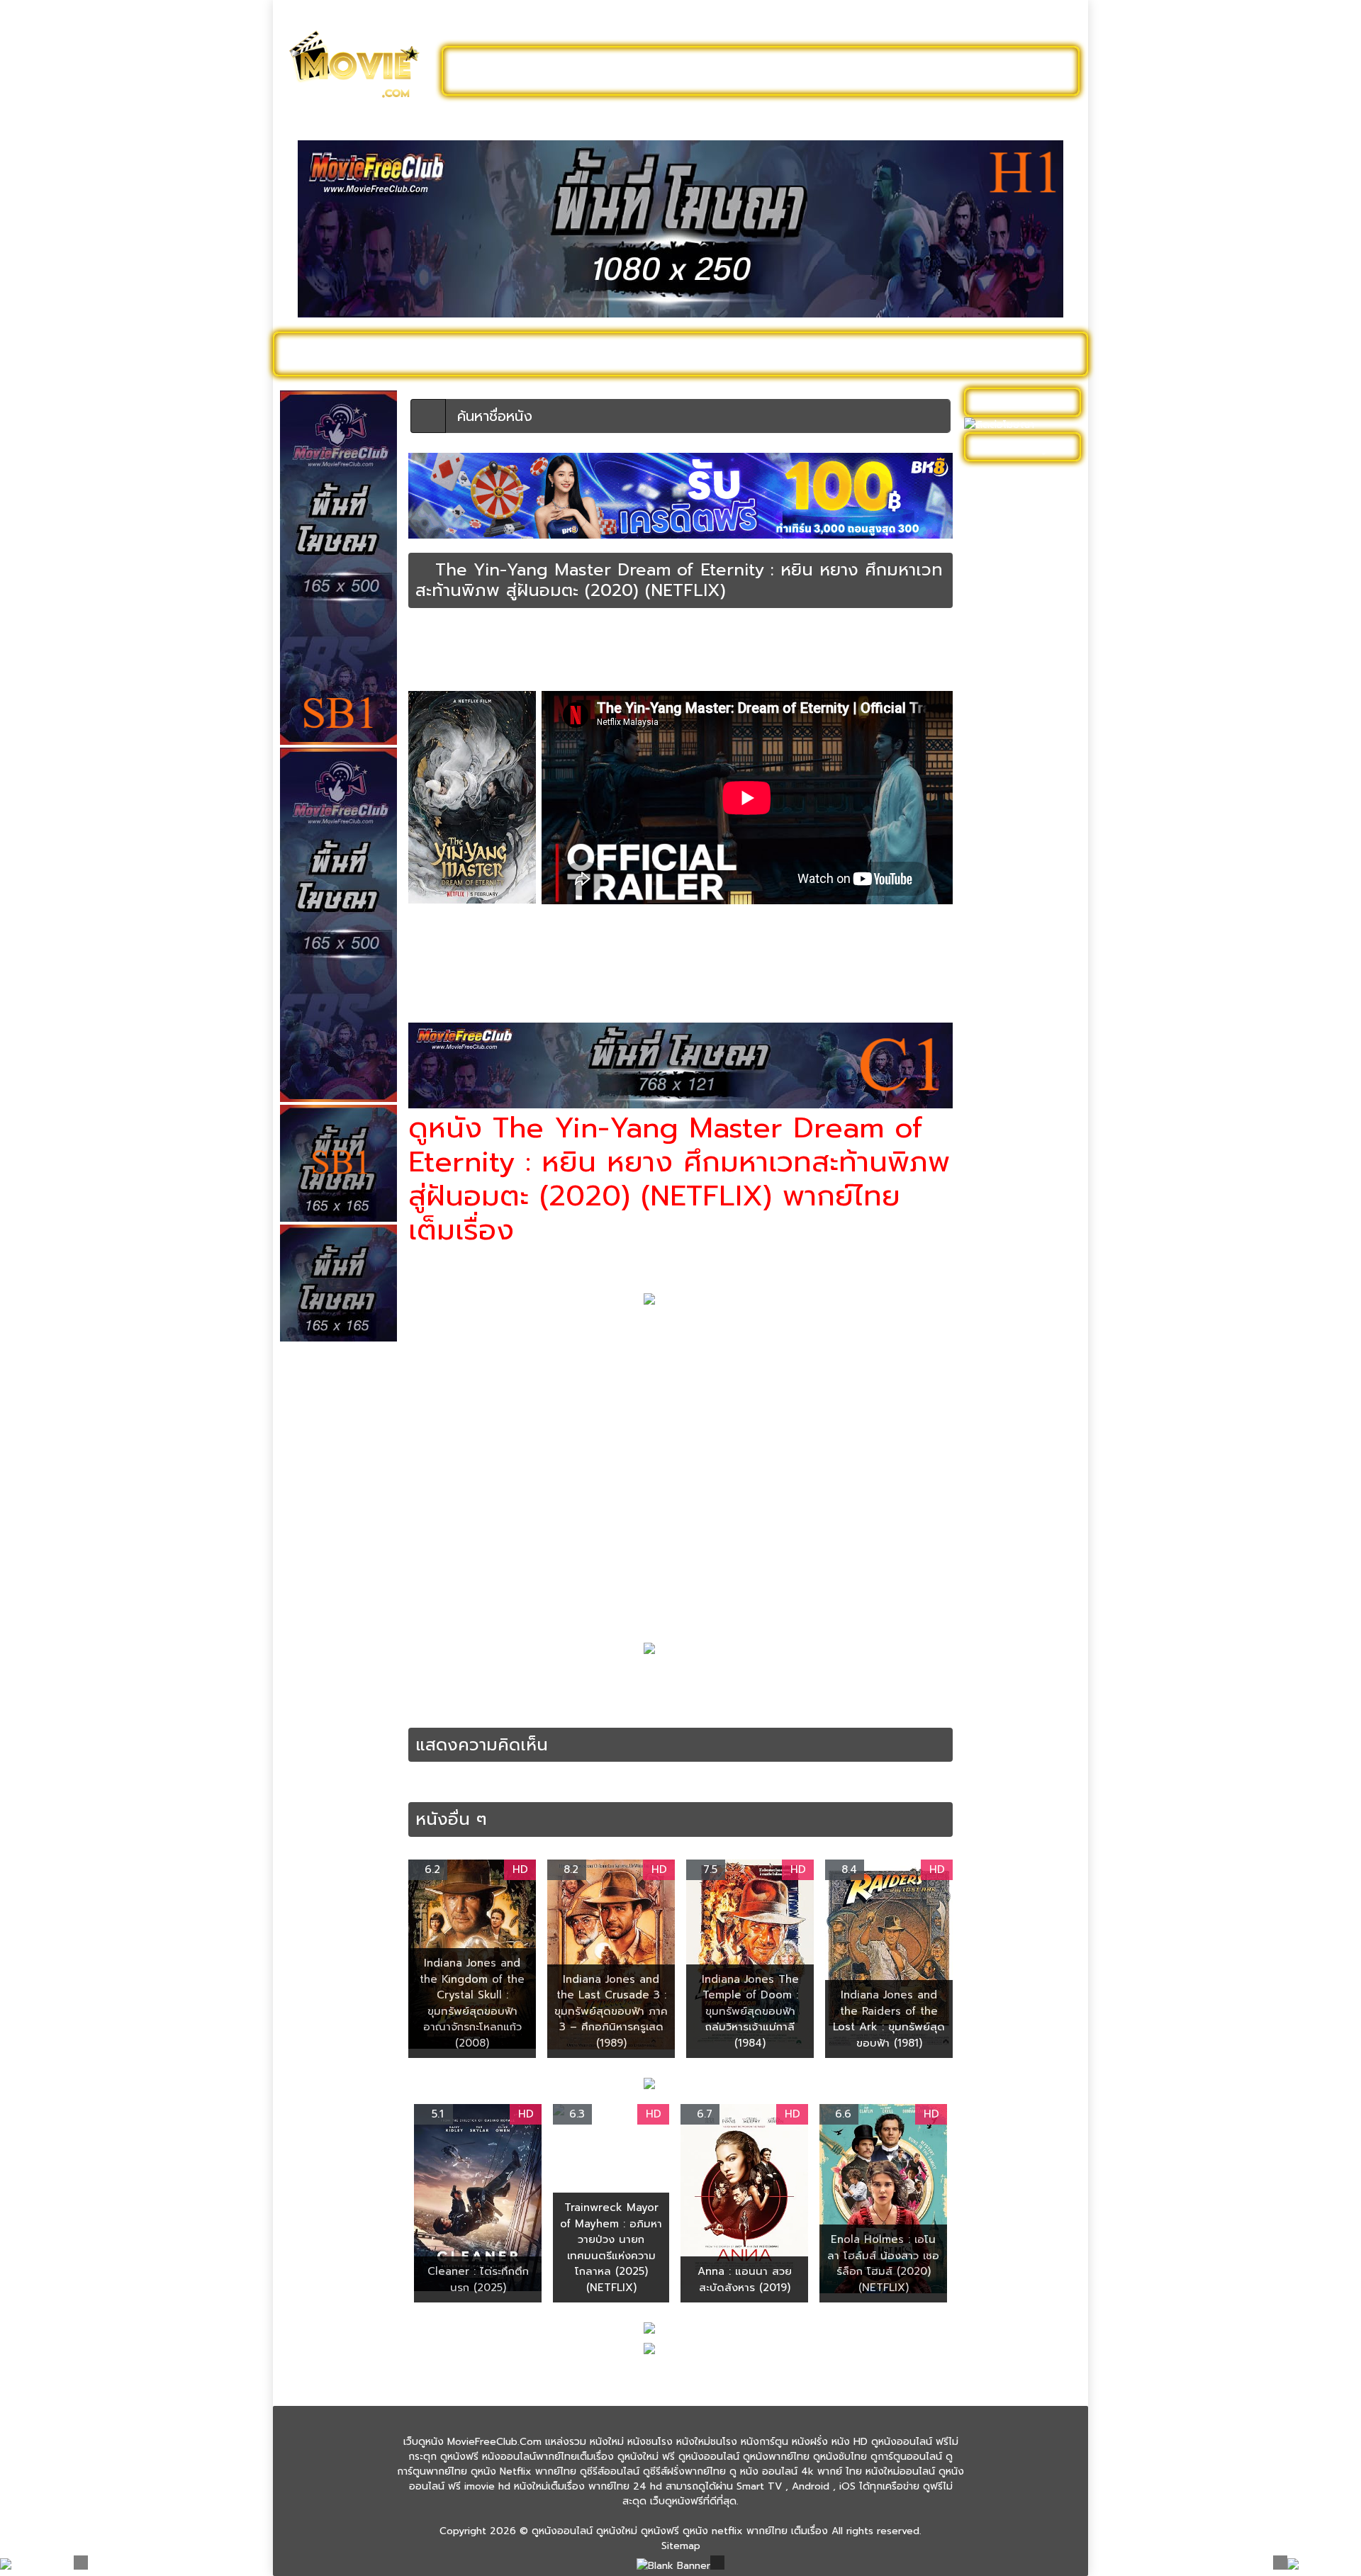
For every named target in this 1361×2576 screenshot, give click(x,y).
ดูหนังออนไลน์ (340, 354)
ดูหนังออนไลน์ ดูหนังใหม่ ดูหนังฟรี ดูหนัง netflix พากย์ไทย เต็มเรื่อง (680, 2531)
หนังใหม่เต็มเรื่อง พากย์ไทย (738, 660)
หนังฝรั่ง (911, 354)
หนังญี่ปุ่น (992, 844)
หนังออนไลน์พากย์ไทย (742, 71)
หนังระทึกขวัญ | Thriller (1023, 1006)
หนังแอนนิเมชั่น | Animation (1006, 1402)
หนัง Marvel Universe (1020, 647)
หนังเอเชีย (928, 648)
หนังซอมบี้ (993, 822)
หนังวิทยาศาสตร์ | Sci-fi (736, 648)
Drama (489, 1679)
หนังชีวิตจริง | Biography (1026, 800)
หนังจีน (477, 648)
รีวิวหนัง (976, 354)
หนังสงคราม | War (1012, 1087)
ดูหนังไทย (587, 354)
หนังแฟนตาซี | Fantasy (453, 660)
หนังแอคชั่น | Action (539, 660)
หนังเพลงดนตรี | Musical (1008, 1300)
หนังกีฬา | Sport (1007, 691)
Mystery (566, 1679)
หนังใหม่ (419, 354)
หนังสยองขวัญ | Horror (1024, 1109)
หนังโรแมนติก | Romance (632, 660)
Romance (610, 1679)
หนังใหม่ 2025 (501, 354)
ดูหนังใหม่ (622, 71)
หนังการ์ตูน (838, 354)
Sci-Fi (649, 1679)
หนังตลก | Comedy (1015, 888)
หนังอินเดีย (995, 1226)
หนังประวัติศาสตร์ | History (1012, 918)
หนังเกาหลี (993, 1270)
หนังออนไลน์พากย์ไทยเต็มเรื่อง (845, 648)
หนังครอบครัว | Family (1020, 713)
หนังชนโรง (758, 354)
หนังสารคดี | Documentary (1003, 1138)
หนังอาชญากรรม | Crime (1025, 1204)
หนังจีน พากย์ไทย (859, 1694)
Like (438, 673)
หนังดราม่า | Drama (533, 648)
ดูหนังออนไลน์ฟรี (517, 71)
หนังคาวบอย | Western (1023, 735)
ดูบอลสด (1042, 354)
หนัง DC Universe (1012, 625)
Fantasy (526, 1679)
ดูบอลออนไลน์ (963, 71)
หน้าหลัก (425, 635)
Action (455, 1679)
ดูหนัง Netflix (671, 354)
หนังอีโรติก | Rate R (1015, 1248)
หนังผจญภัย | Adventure (1001, 955)
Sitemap (681, 2546)
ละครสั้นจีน (865, 71)
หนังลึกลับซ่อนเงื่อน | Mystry (630, 648)
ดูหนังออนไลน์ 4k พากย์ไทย (1024, 507)
